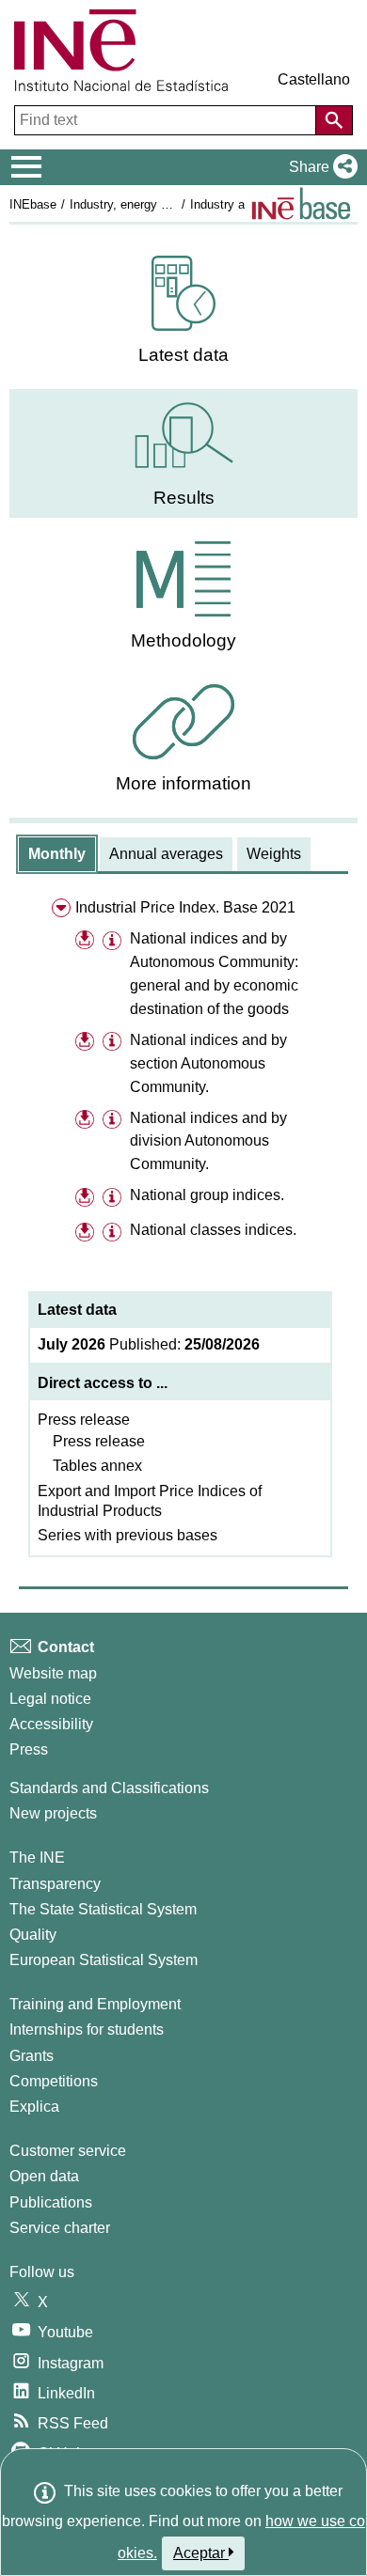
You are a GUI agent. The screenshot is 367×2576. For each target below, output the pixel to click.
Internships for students (87, 2030)
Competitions (54, 2081)
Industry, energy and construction (160, 204)
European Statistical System (104, 1960)
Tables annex (97, 1466)
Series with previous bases (128, 1535)
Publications (51, 2202)
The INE (37, 1858)
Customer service (68, 2151)
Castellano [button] (314, 79)
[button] (319, 167)
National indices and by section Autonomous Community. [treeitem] (208, 1063)
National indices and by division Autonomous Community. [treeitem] (208, 1141)
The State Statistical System (103, 1909)
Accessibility (51, 1724)
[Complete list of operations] (301, 203)
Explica (34, 2107)
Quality (33, 1935)
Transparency (55, 1884)
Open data (44, 2176)
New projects (53, 1813)
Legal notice (50, 1699)
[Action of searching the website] (334, 120)
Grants (32, 2056)
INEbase (33, 204)
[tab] (57, 854)
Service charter (60, 2228)
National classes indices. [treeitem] (213, 1230)
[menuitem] (183, 311)
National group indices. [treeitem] (207, 1195)
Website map (53, 1673)
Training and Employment (95, 2004)
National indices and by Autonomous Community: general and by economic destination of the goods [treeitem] (214, 974)
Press (29, 1749)
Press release (84, 1420)
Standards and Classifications (109, 1788)
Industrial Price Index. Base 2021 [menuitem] (185, 907)
